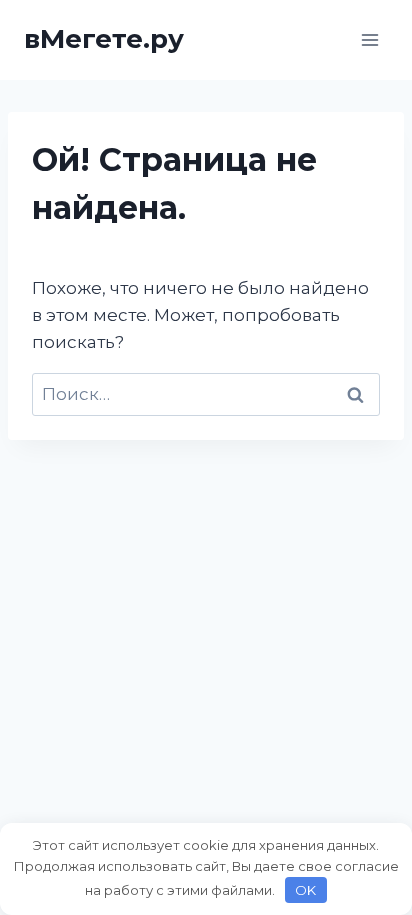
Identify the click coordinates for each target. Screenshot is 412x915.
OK (305, 890)
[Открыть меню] (369, 39)
